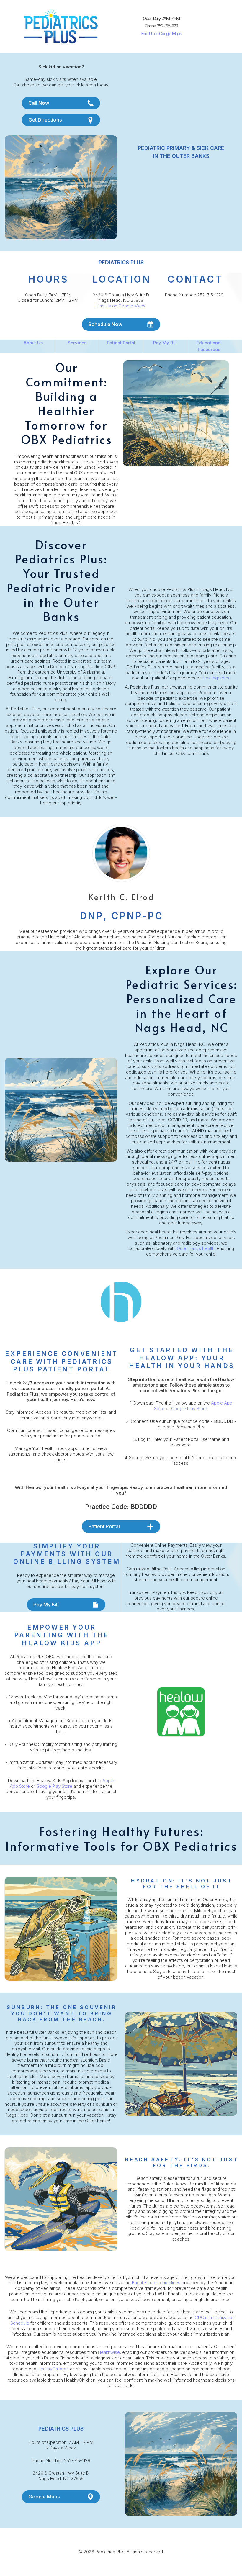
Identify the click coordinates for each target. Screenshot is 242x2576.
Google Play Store (189, 1409)
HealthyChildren (53, 2369)
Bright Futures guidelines (156, 2283)
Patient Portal (121, 343)
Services (77, 343)
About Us (33, 343)
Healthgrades (216, 678)
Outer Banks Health (196, 1248)
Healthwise (109, 2352)
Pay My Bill (165, 343)
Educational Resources (209, 346)
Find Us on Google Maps (161, 33)
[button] (61, 103)
